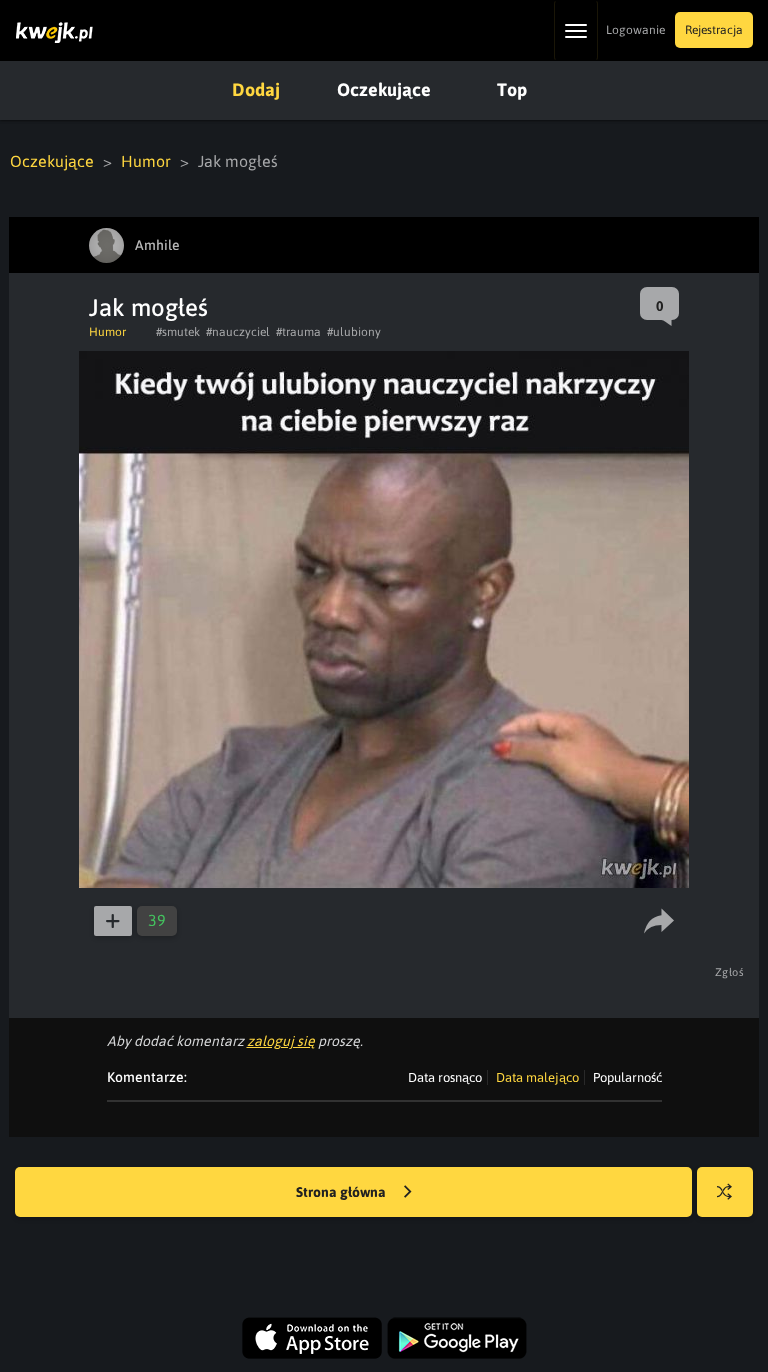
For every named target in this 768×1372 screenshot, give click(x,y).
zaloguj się (281, 1041)
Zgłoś (730, 972)
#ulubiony (354, 332)
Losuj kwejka (725, 1192)
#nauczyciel (238, 332)
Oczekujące (384, 89)
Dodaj (256, 89)
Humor (146, 161)
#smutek (178, 332)
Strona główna (342, 1192)
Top (512, 89)
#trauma (298, 332)
